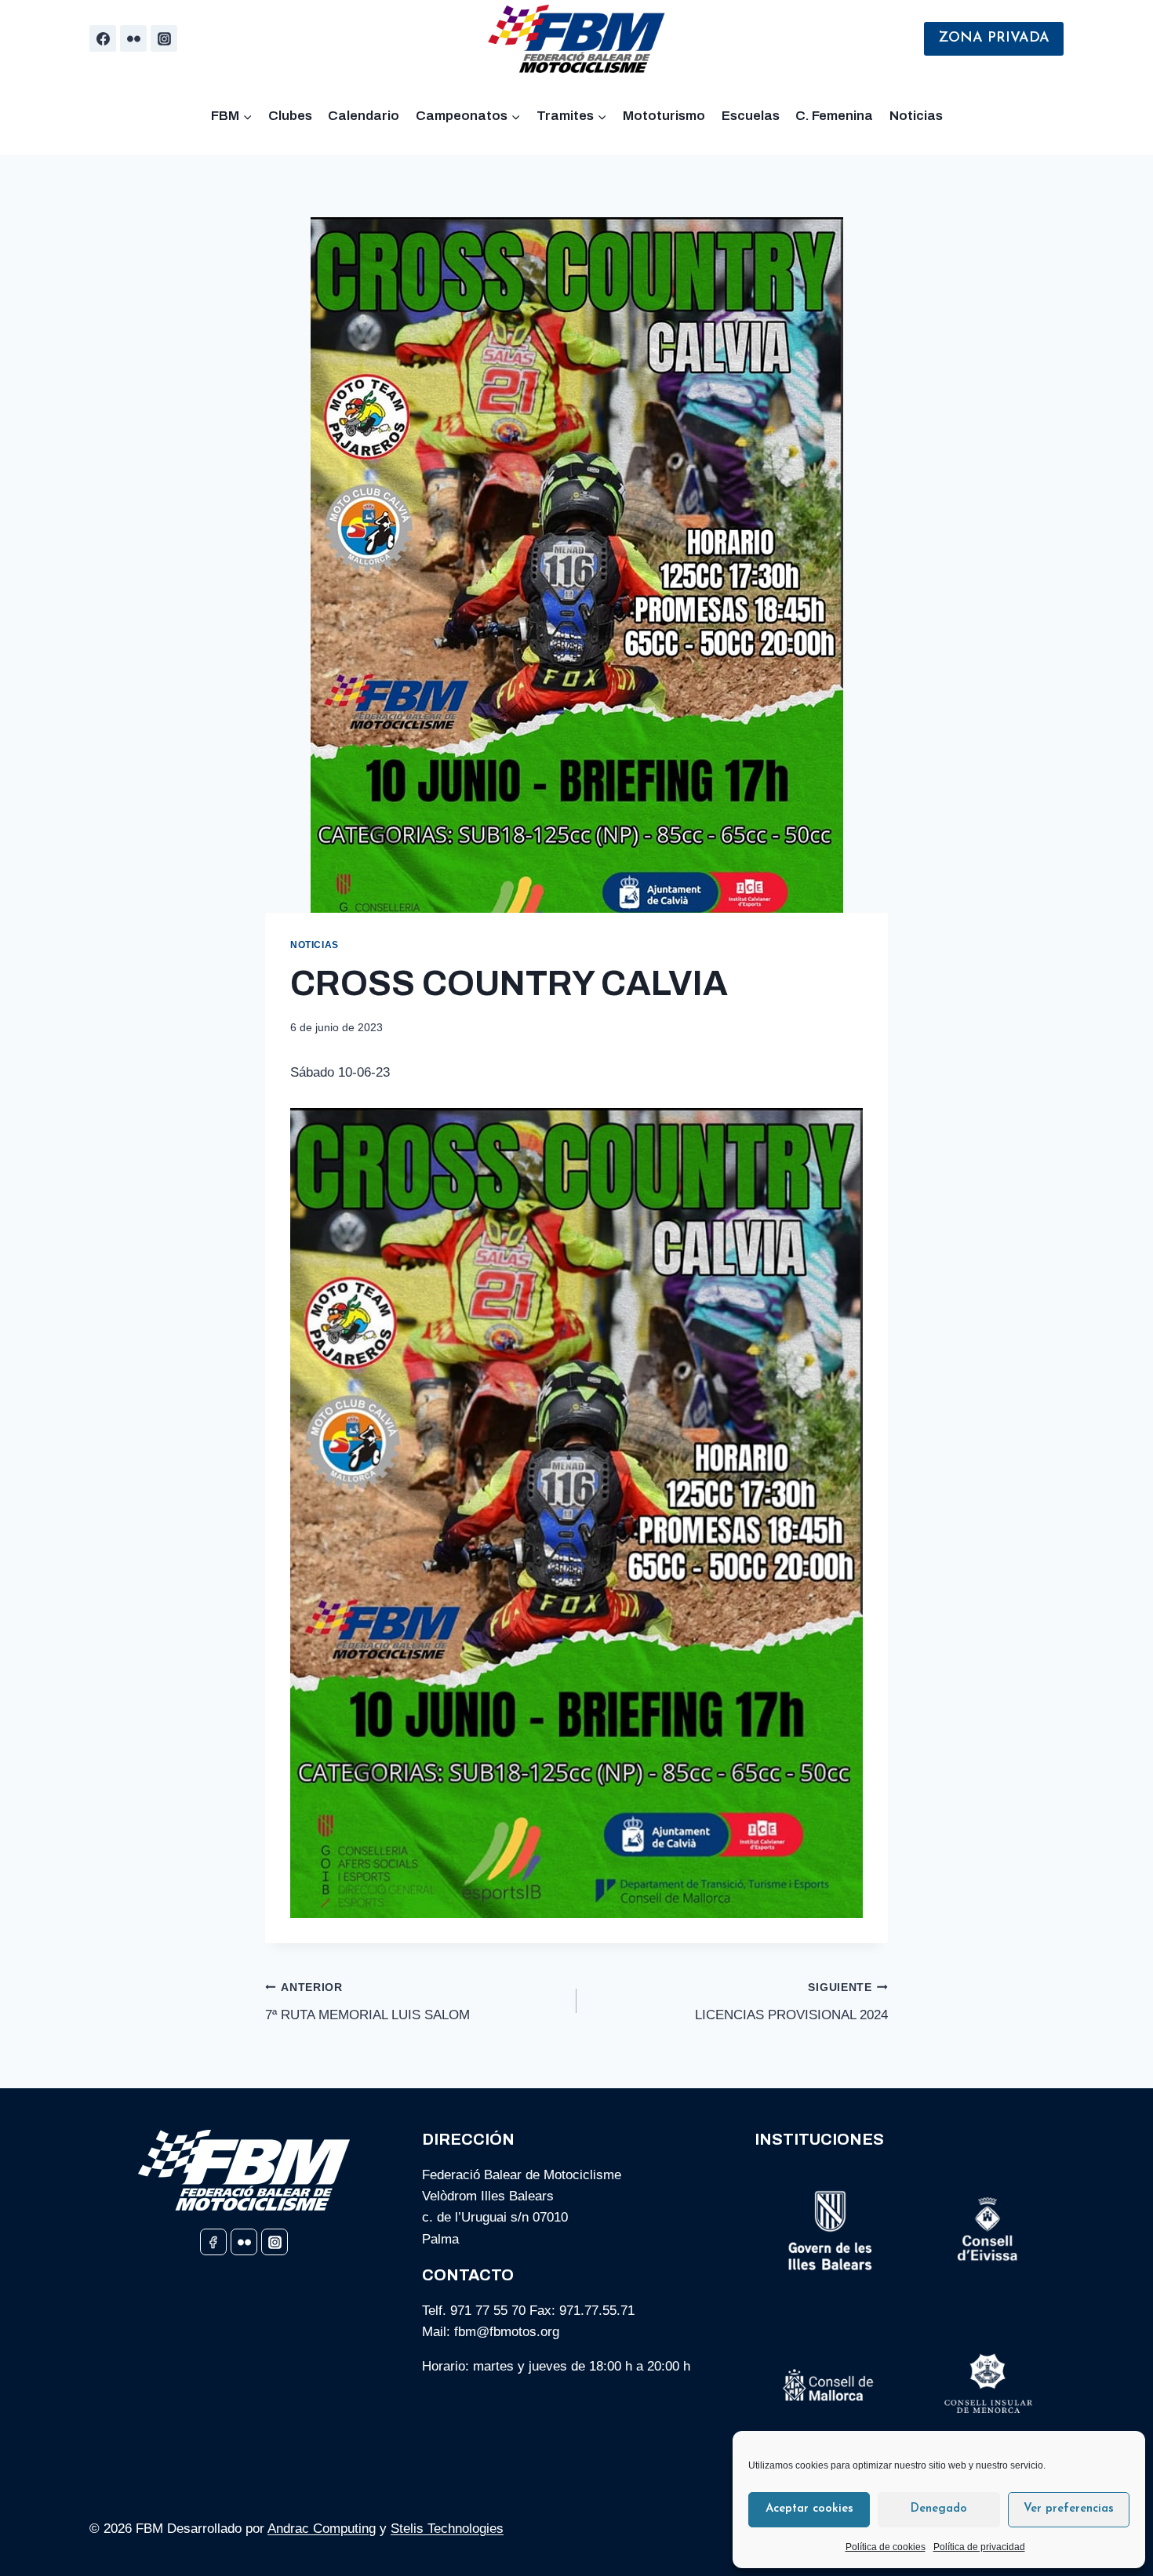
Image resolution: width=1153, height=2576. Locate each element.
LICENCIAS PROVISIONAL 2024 (791, 2002)
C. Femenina (834, 116)
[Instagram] (164, 38)
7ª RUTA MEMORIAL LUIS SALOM (367, 2002)
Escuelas (751, 116)
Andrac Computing (322, 2529)
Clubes (290, 116)
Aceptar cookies (809, 2509)
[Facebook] (103, 38)
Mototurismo (664, 116)
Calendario (364, 116)
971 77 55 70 (488, 2311)
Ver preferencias (1069, 2509)
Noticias (916, 116)
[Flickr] (133, 38)
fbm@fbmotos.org (507, 2332)
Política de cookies (886, 2547)
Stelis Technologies (447, 2529)
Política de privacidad (979, 2547)
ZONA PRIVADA (994, 38)
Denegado (939, 2509)
